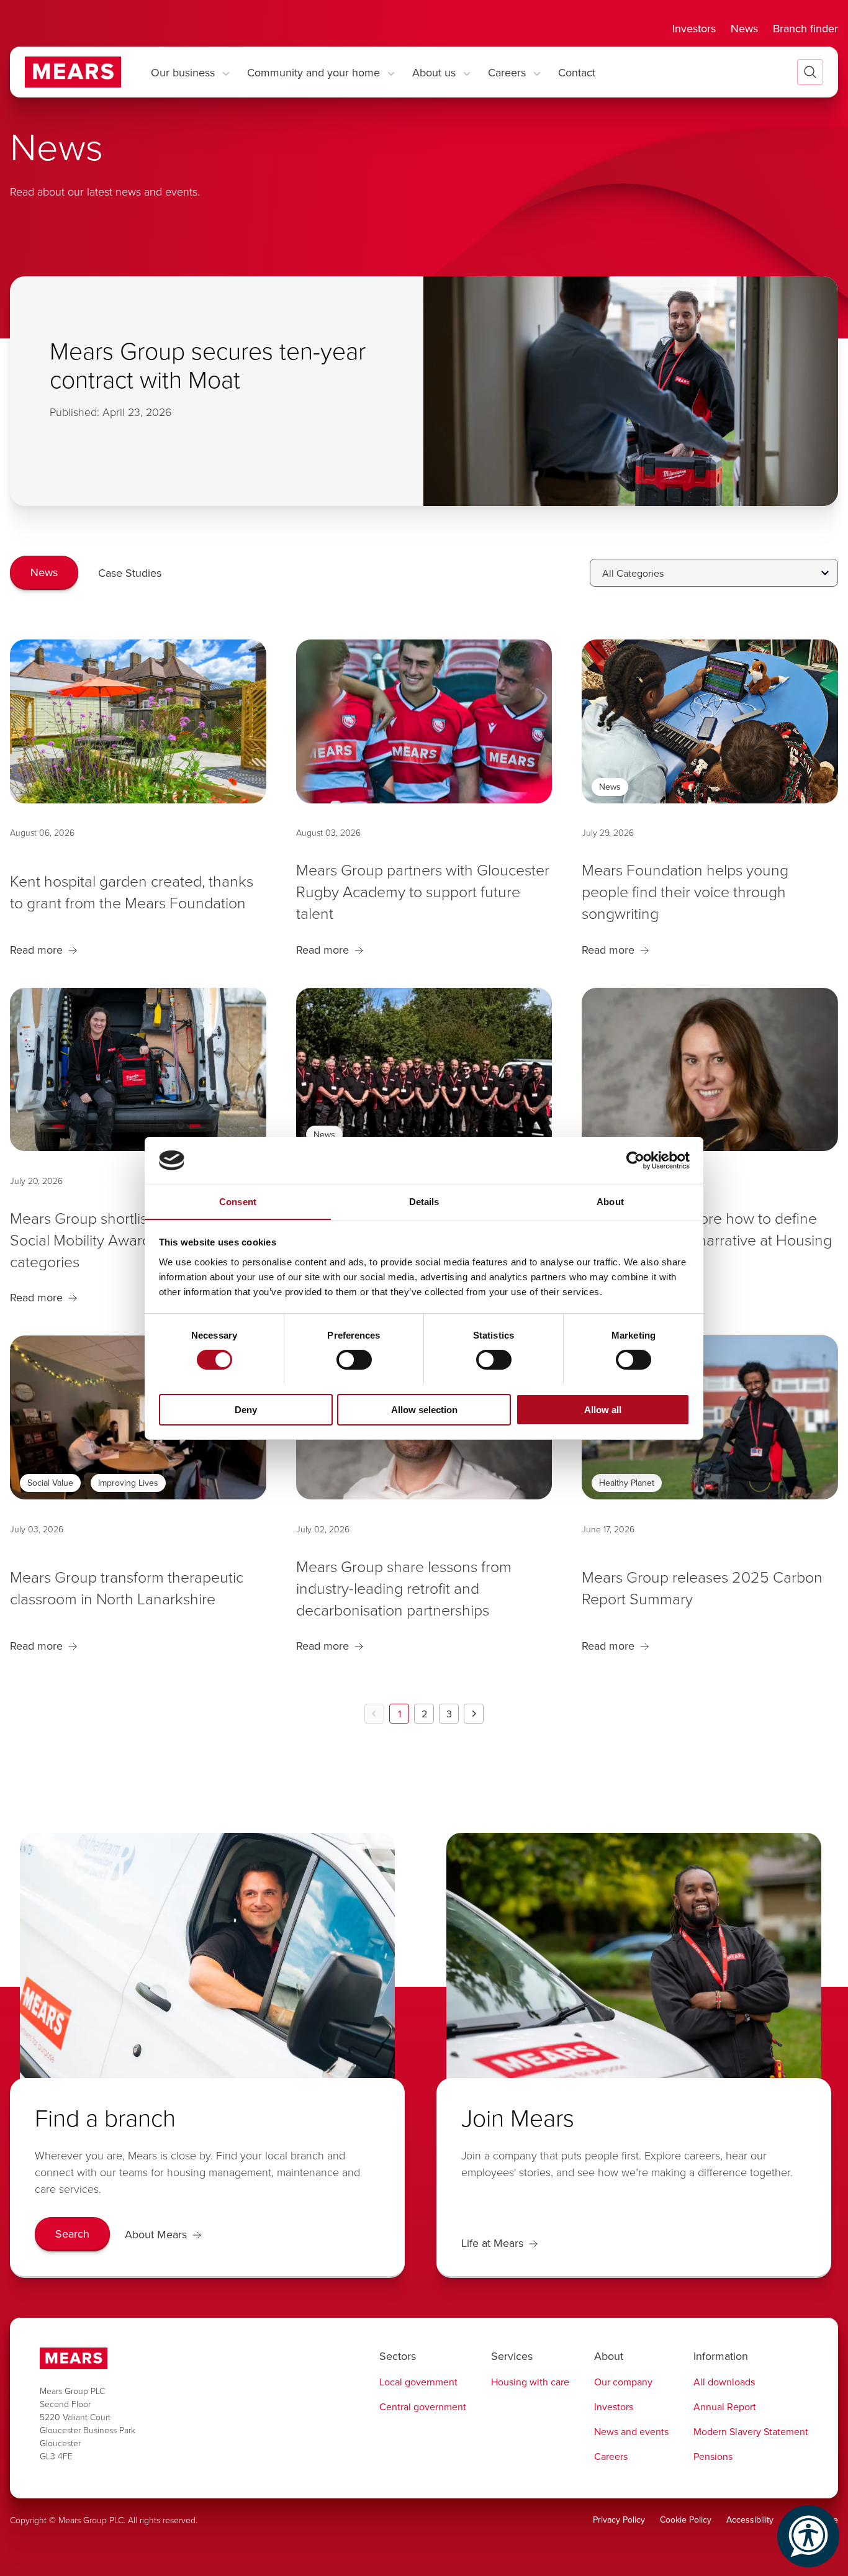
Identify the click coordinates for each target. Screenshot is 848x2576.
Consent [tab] (238, 1201)
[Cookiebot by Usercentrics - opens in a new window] (635, 1160)
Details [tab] (424, 1201)
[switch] (354, 1360)
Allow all (603, 1409)
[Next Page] (474, 1714)
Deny (246, 1409)
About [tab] (610, 1201)
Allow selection (424, 1409)
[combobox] (714, 573)
